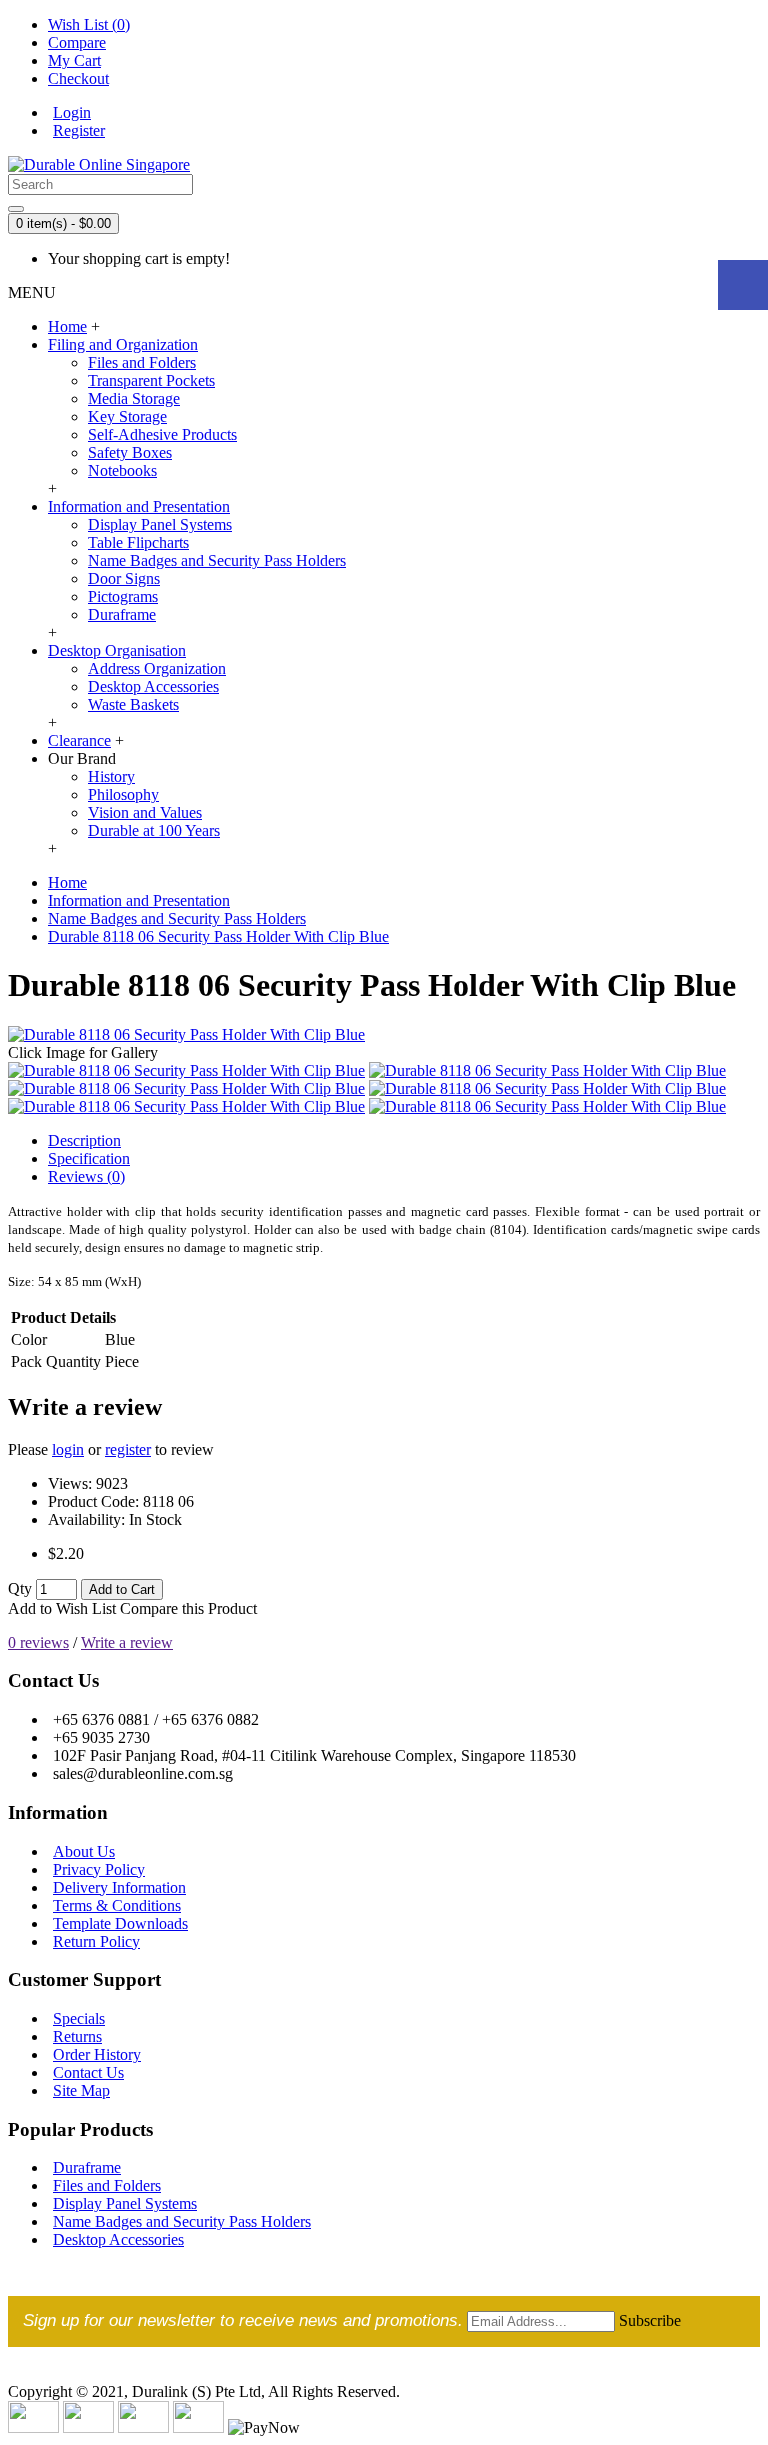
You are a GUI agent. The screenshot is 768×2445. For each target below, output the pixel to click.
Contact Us (88, 2072)
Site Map (81, 2090)
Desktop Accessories (153, 686)
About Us (84, 1851)
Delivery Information (119, 1887)
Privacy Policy (99, 1869)
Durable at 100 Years (154, 830)
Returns (77, 2036)
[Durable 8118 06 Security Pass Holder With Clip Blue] (186, 1034)
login (68, 1449)
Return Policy (96, 1941)
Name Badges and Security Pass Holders (217, 560)
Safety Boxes (130, 452)
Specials (79, 2018)
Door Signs (124, 578)
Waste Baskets (133, 704)
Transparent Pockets (151, 380)
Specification (89, 1158)
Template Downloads (120, 1923)
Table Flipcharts (138, 542)
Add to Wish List (62, 1608)
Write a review (127, 1642)
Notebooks (122, 470)
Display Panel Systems (160, 524)
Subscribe (650, 2320)
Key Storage (127, 416)
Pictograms (123, 596)
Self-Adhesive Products (162, 434)
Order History (97, 2054)
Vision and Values (145, 812)
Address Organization (157, 668)
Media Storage (134, 398)
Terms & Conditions (117, 1905)
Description (84, 1140)
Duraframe (122, 614)
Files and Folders (142, 362)
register (128, 1449)
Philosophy (123, 794)
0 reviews (38, 1642)
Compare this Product (188, 1608)
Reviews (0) (86, 1176)
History (111, 776)
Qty (20, 1588)
